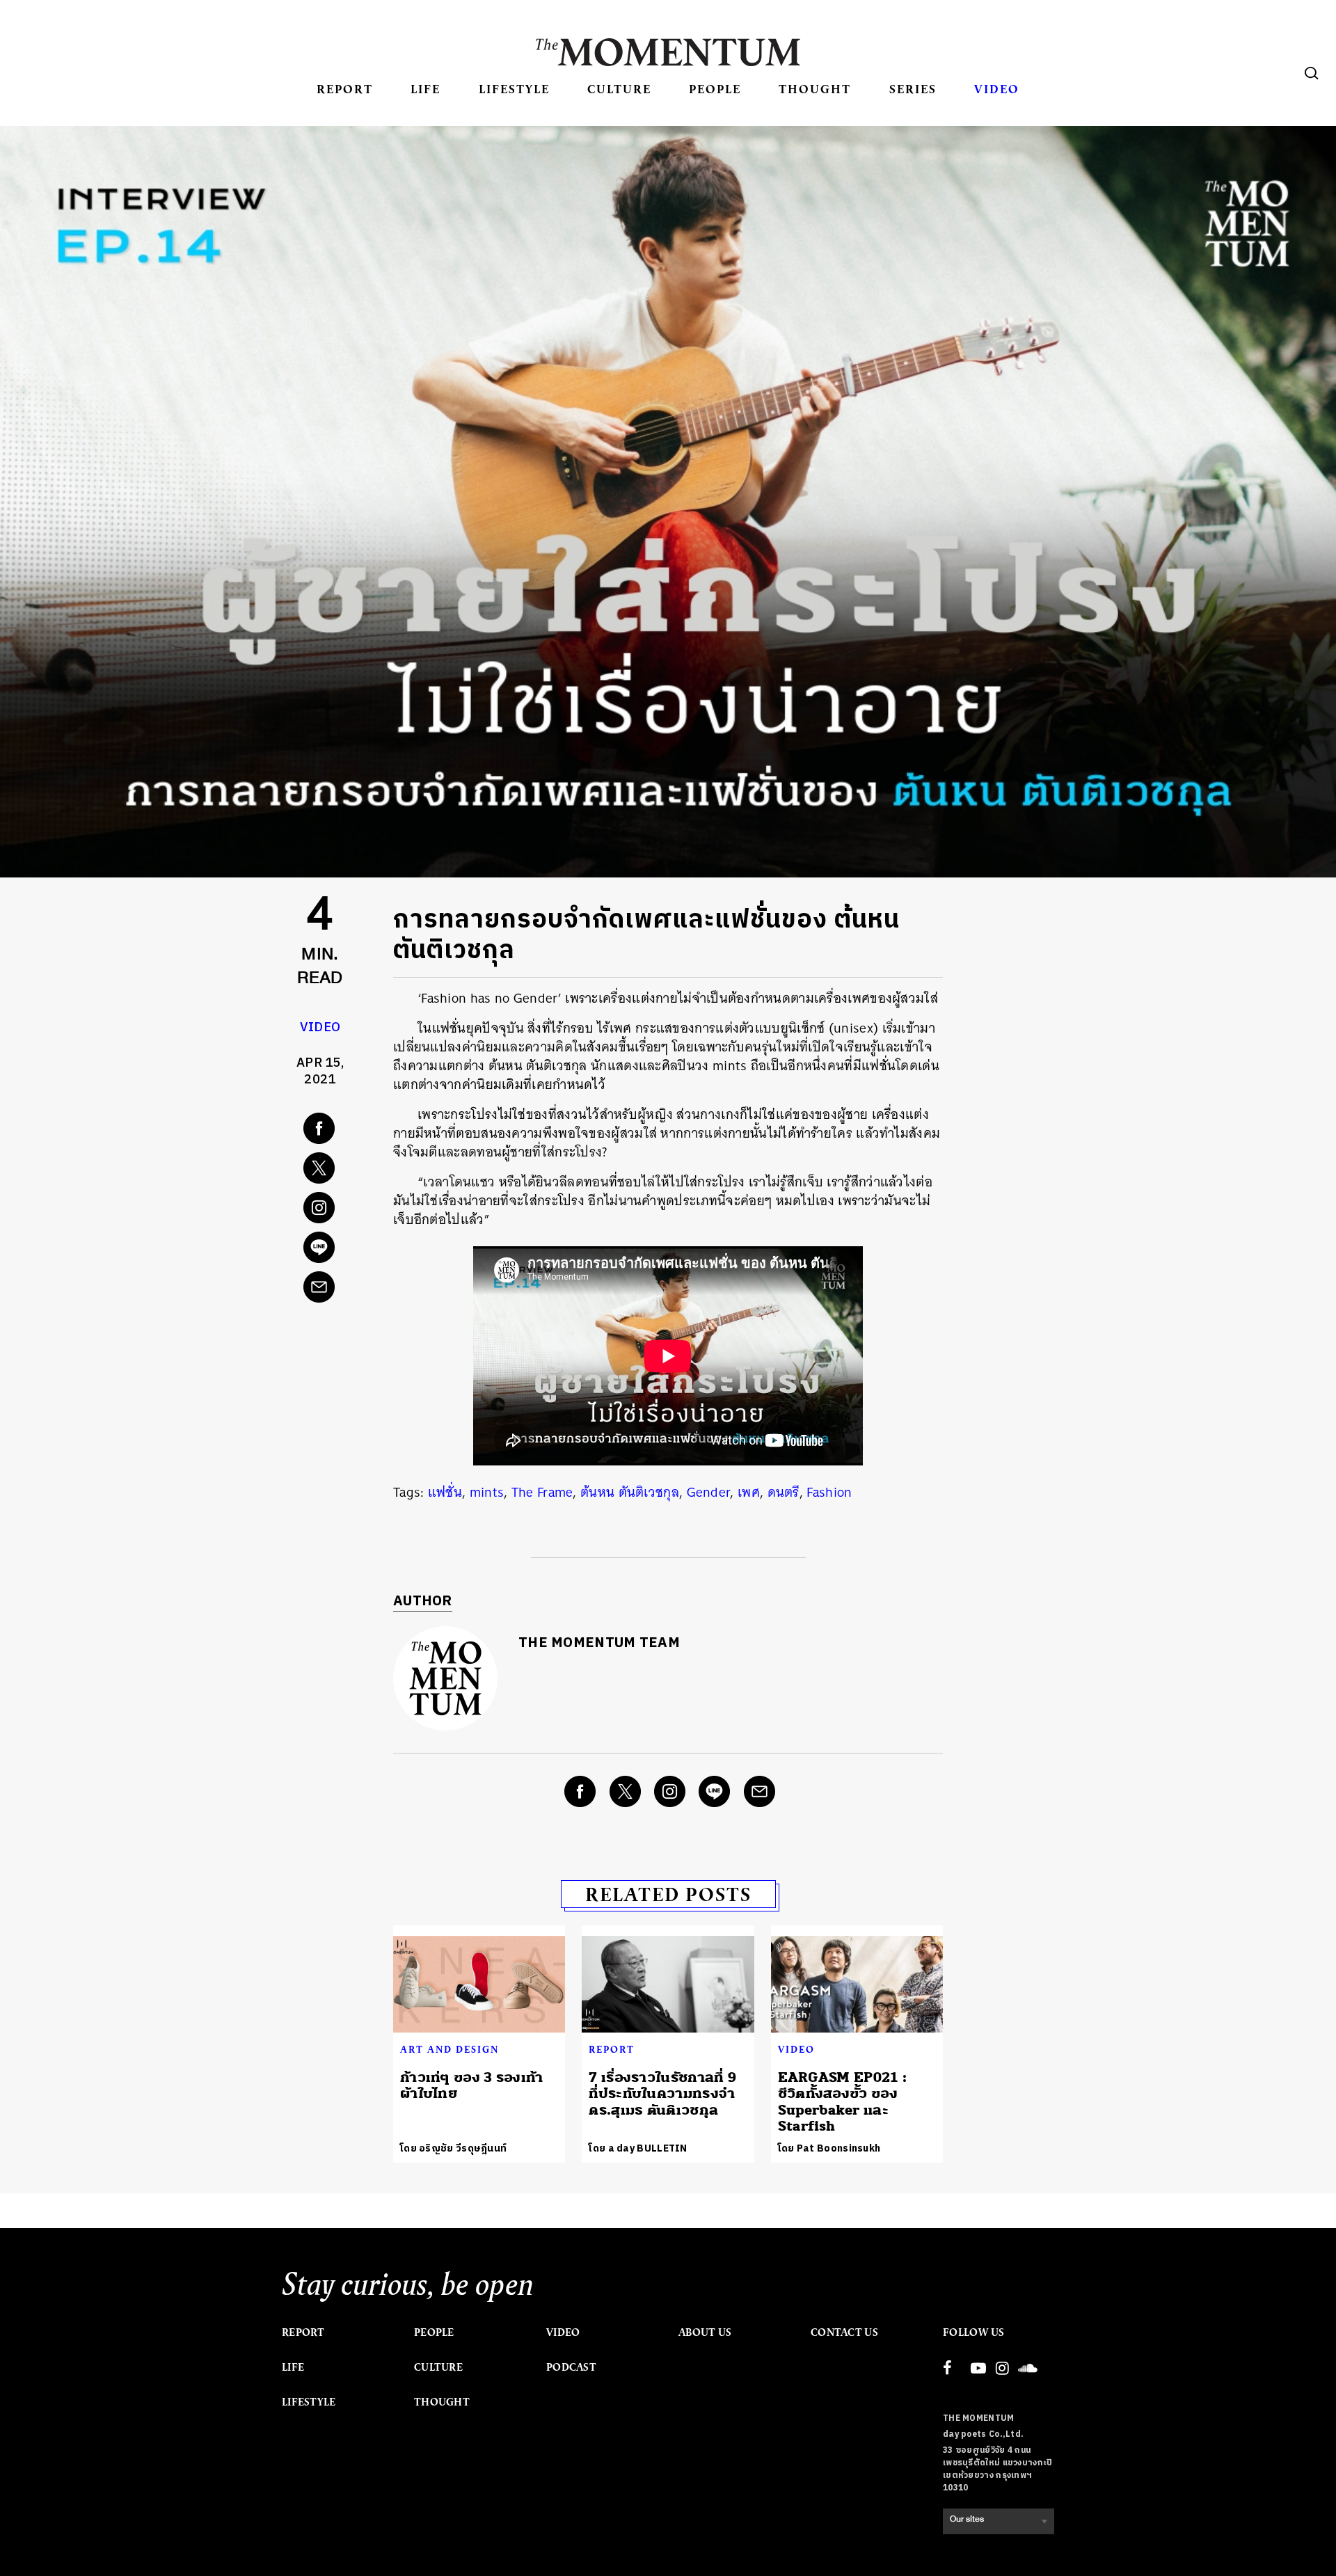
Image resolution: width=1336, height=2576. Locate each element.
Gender (709, 1492)
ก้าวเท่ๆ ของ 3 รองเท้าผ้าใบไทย (472, 2085)
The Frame (542, 1492)
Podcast (571, 2367)
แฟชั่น (445, 1492)
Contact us (844, 2332)
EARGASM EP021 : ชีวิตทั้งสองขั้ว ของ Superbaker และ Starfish (843, 2102)
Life (426, 89)
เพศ (749, 1492)
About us (705, 2332)
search (1312, 73)
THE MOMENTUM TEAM (599, 1643)
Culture (619, 89)
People (715, 89)
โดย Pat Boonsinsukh (829, 2148)
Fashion (829, 1492)
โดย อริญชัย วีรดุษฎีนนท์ (453, 2148)
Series (913, 89)
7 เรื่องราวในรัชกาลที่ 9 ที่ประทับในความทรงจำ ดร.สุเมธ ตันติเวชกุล (662, 2094)
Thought (815, 89)
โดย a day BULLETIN (638, 2148)
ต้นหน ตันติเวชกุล (630, 1492)
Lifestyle (514, 89)
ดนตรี (784, 1492)
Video (997, 89)
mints (487, 1492)
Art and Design (450, 2049)
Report (345, 89)
